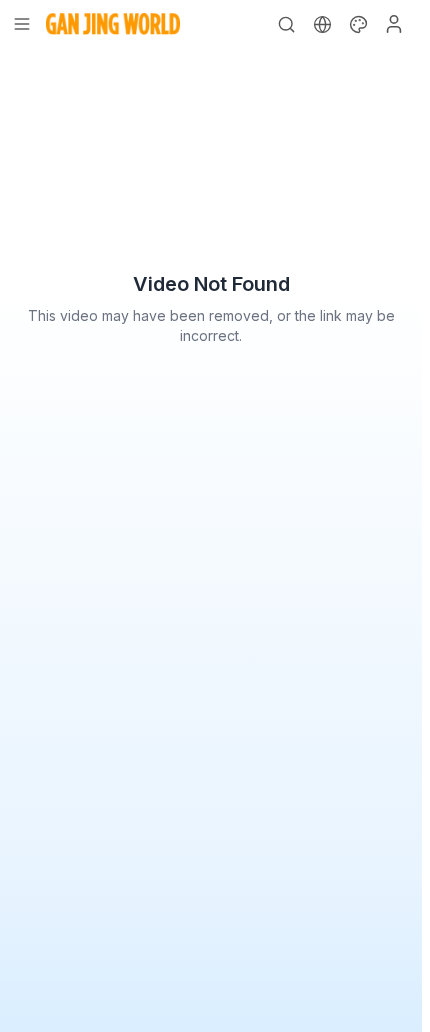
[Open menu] (22, 24)
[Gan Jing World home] (113, 24)
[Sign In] (394, 24)
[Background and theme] (358, 24)
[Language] (322, 24)
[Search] (286, 24)
